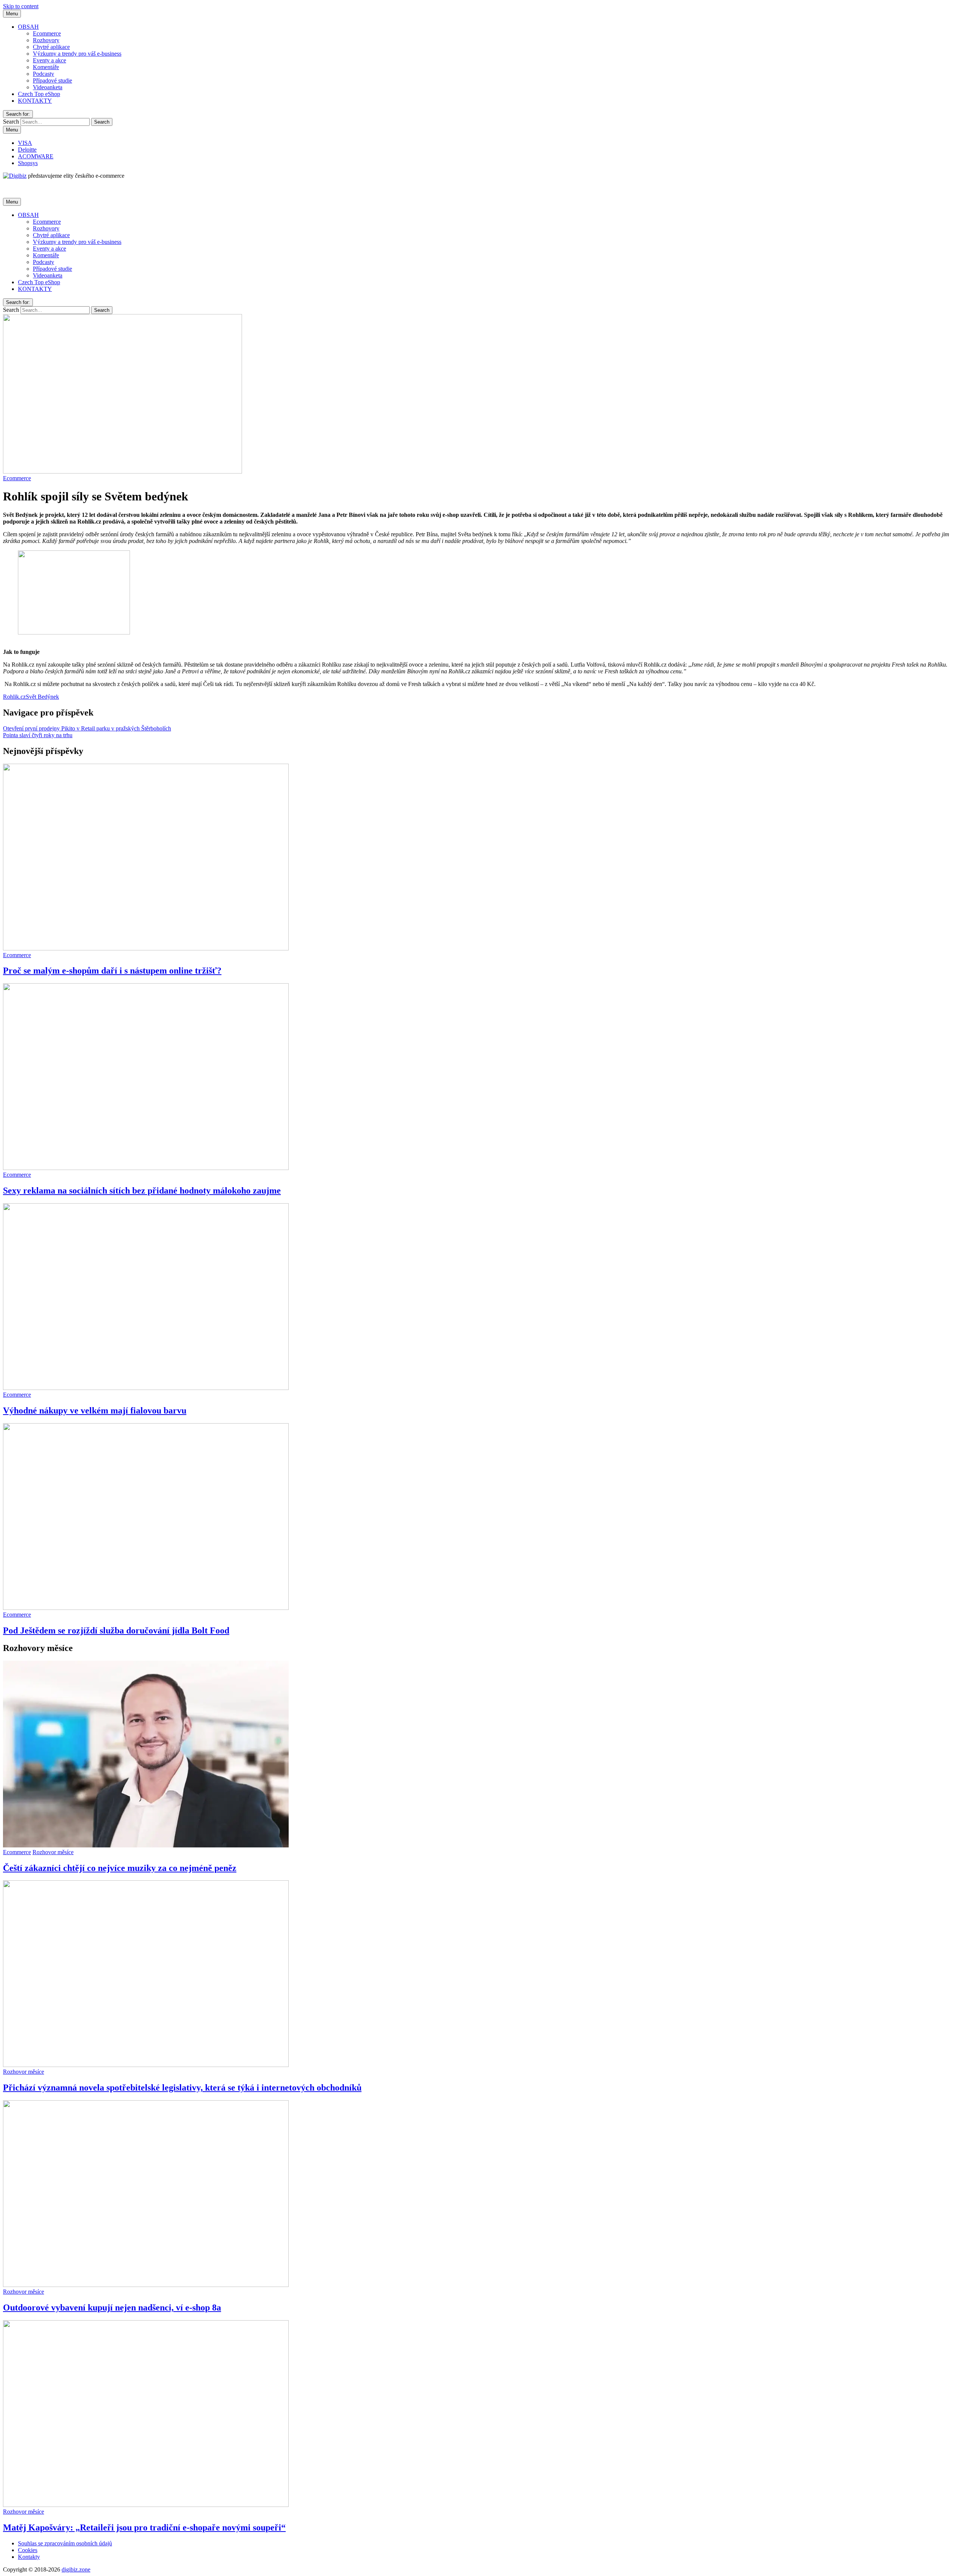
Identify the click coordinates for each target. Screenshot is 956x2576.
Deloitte (27, 150)
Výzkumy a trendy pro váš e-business (77, 54)
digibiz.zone (76, 2569)
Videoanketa (48, 87)
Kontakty (29, 2557)
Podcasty (44, 74)
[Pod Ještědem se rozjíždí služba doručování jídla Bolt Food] (146, 1608)
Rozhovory (46, 40)
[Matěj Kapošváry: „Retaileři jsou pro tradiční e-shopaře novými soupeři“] (146, 2505)
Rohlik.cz (14, 697)
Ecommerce (47, 33)
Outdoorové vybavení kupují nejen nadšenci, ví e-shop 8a (112, 2307)
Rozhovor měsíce (53, 1852)
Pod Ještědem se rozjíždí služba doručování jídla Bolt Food (116, 1630)
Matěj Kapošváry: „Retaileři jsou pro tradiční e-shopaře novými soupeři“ (144, 2527)
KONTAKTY (35, 101)
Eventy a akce (49, 60)
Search (11, 122)
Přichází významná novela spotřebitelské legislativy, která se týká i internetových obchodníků (182, 2088)
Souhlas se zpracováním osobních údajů (65, 2543)
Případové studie (52, 80)
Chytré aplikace (51, 47)
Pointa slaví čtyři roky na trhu (38, 735)
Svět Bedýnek (42, 697)
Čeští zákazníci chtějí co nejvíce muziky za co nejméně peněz (120, 1868)
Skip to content (21, 6)
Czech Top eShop (39, 94)
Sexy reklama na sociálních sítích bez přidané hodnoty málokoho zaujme (142, 1191)
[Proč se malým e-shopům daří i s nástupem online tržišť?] (146, 948)
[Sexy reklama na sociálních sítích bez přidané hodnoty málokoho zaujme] (146, 1168)
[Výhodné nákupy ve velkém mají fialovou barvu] (146, 1388)
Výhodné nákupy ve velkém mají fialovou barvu (95, 1410)
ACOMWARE (36, 156)
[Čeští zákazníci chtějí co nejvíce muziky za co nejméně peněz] (146, 1845)
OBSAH (28, 27)
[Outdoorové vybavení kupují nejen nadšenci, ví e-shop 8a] (146, 2285)
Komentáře (46, 67)
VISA (25, 143)
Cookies (28, 2550)
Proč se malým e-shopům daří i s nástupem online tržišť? (112, 971)
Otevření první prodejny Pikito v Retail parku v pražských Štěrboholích (87, 728)
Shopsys (28, 163)
